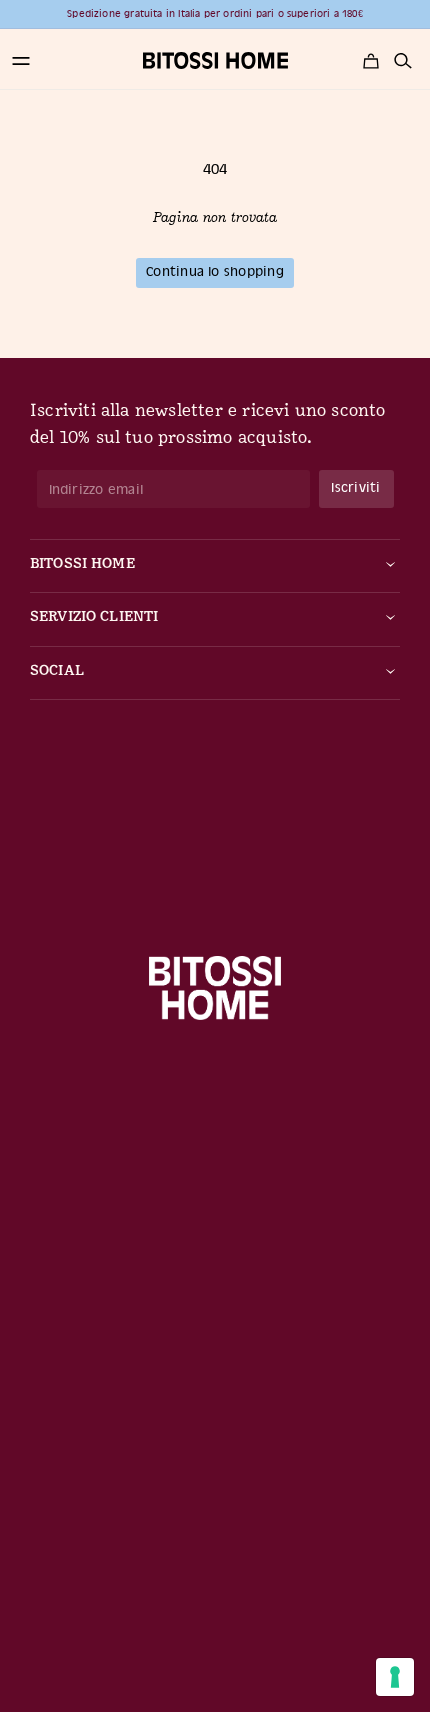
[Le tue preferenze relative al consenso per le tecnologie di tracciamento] (395, 1677)
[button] (21, 61)
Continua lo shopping (215, 271)
